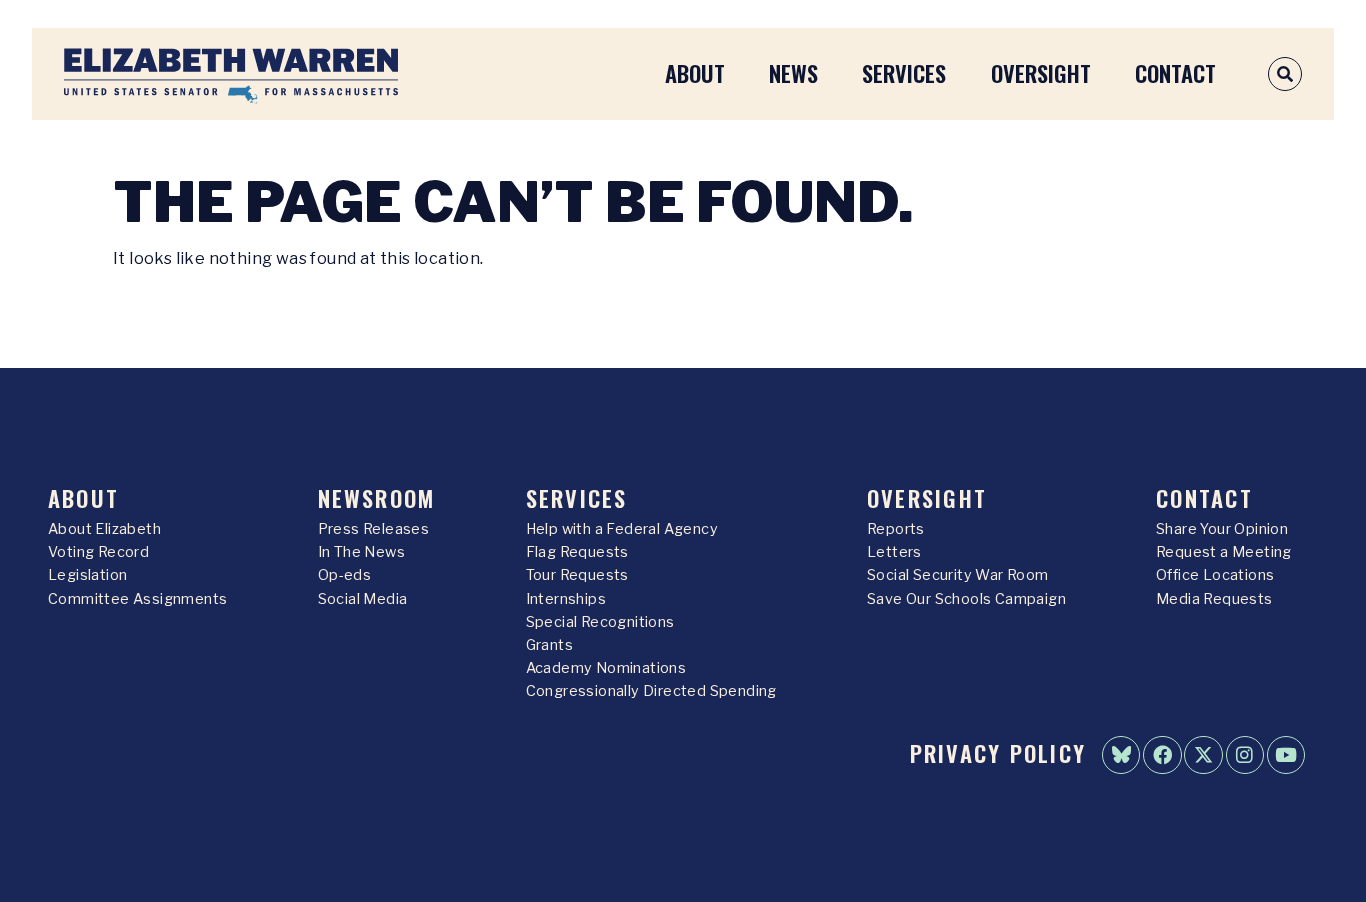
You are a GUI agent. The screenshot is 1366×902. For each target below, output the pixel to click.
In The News (361, 552)
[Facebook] (1162, 755)
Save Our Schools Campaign (966, 599)
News (793, 72)
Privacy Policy (998, 752)
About (695, 72)
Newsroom (377, 497)
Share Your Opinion (1222, 529)
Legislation (87, 575)
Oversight (1041, 72)
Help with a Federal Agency (622, 529)
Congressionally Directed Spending (651, 691)
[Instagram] (1245, 755)
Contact (1175, 72)
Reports (896, 529)
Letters (894, 552)
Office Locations (1215, 575)
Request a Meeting (1224, 552)
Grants (549, 645)
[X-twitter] (1203, 755)
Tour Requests (577, 575)
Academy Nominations (606, 668)
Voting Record (98, 552)
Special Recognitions (600, 622)
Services (904, 72)
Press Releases (374, 529)
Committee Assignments (137, 599)
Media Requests (1214, 599)
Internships (566, 599)
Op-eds (344, 575)
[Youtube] (1286, 755)
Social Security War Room (958, 575)
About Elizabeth (104, 529)
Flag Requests (577, 552)
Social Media (363, 599)
